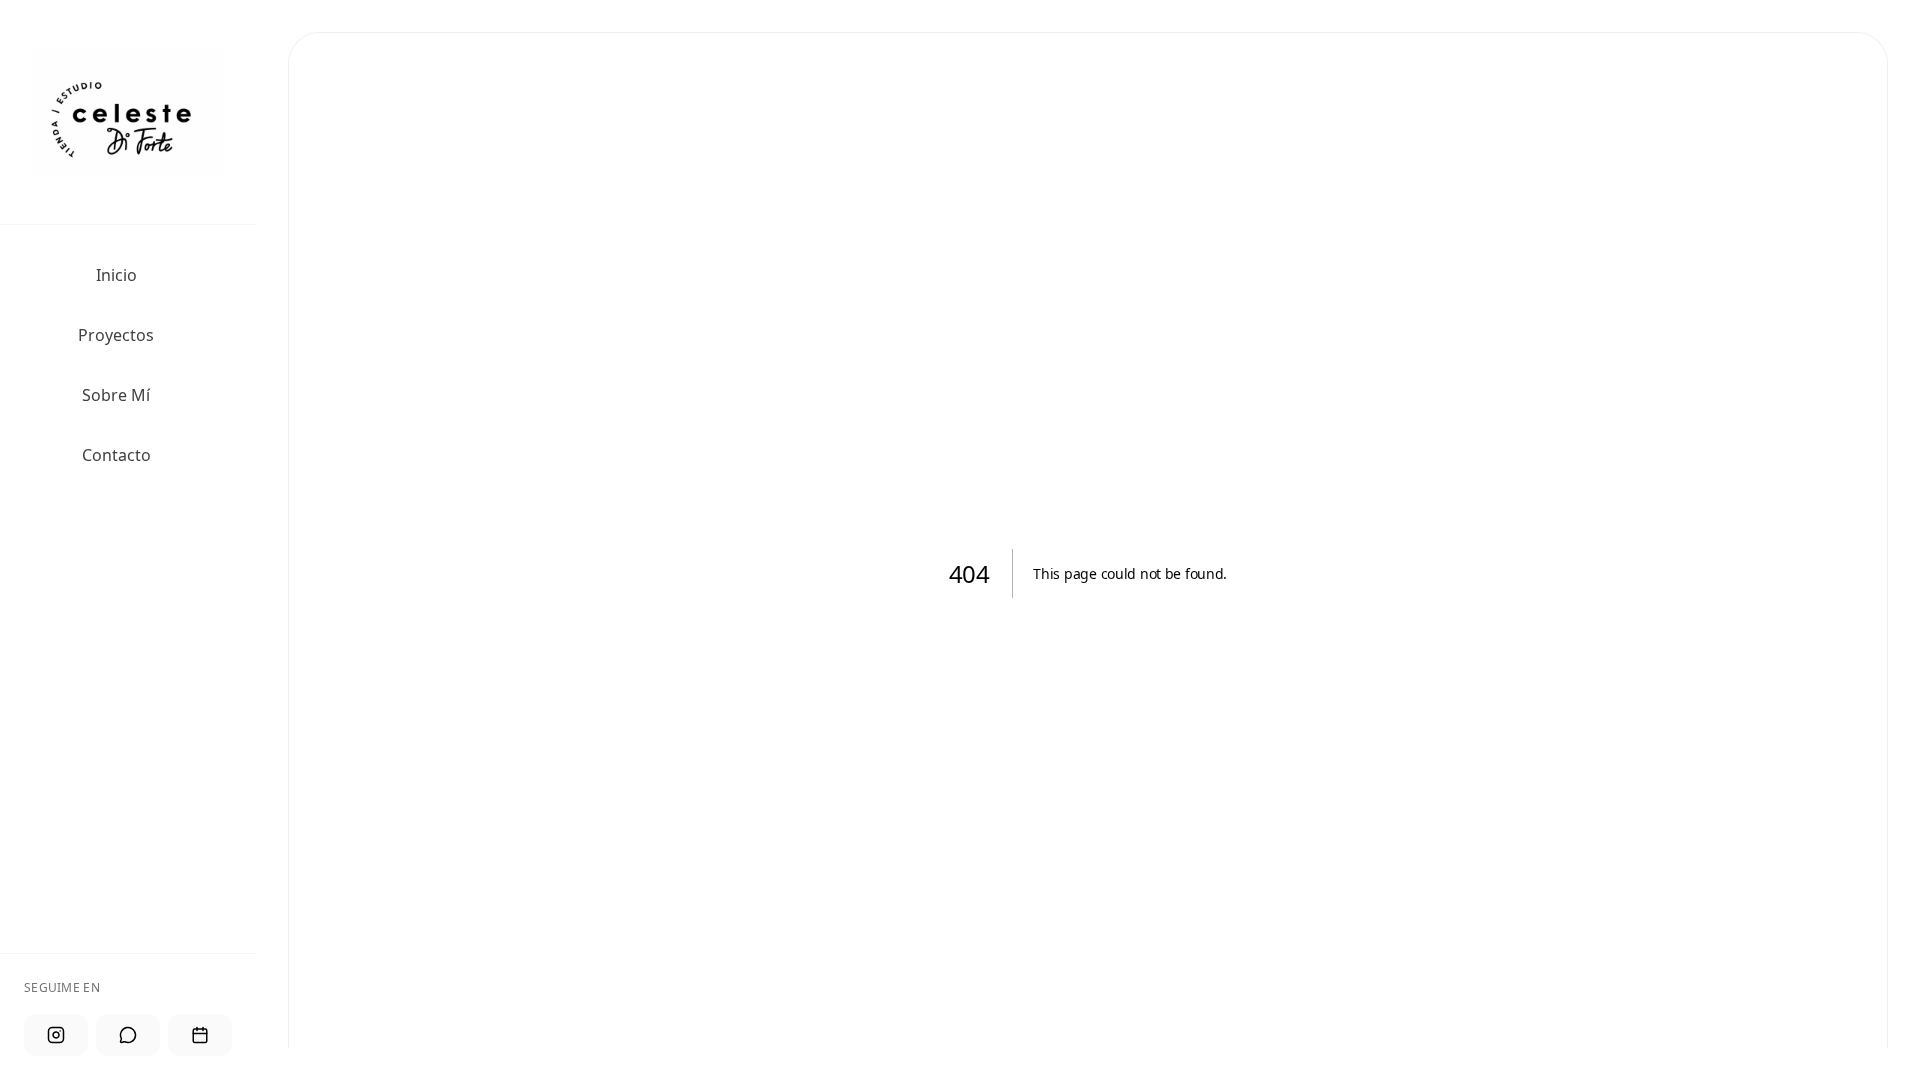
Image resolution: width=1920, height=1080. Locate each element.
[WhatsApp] (128, 1035)
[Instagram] (56, 1035)
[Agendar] (200, 1035)
